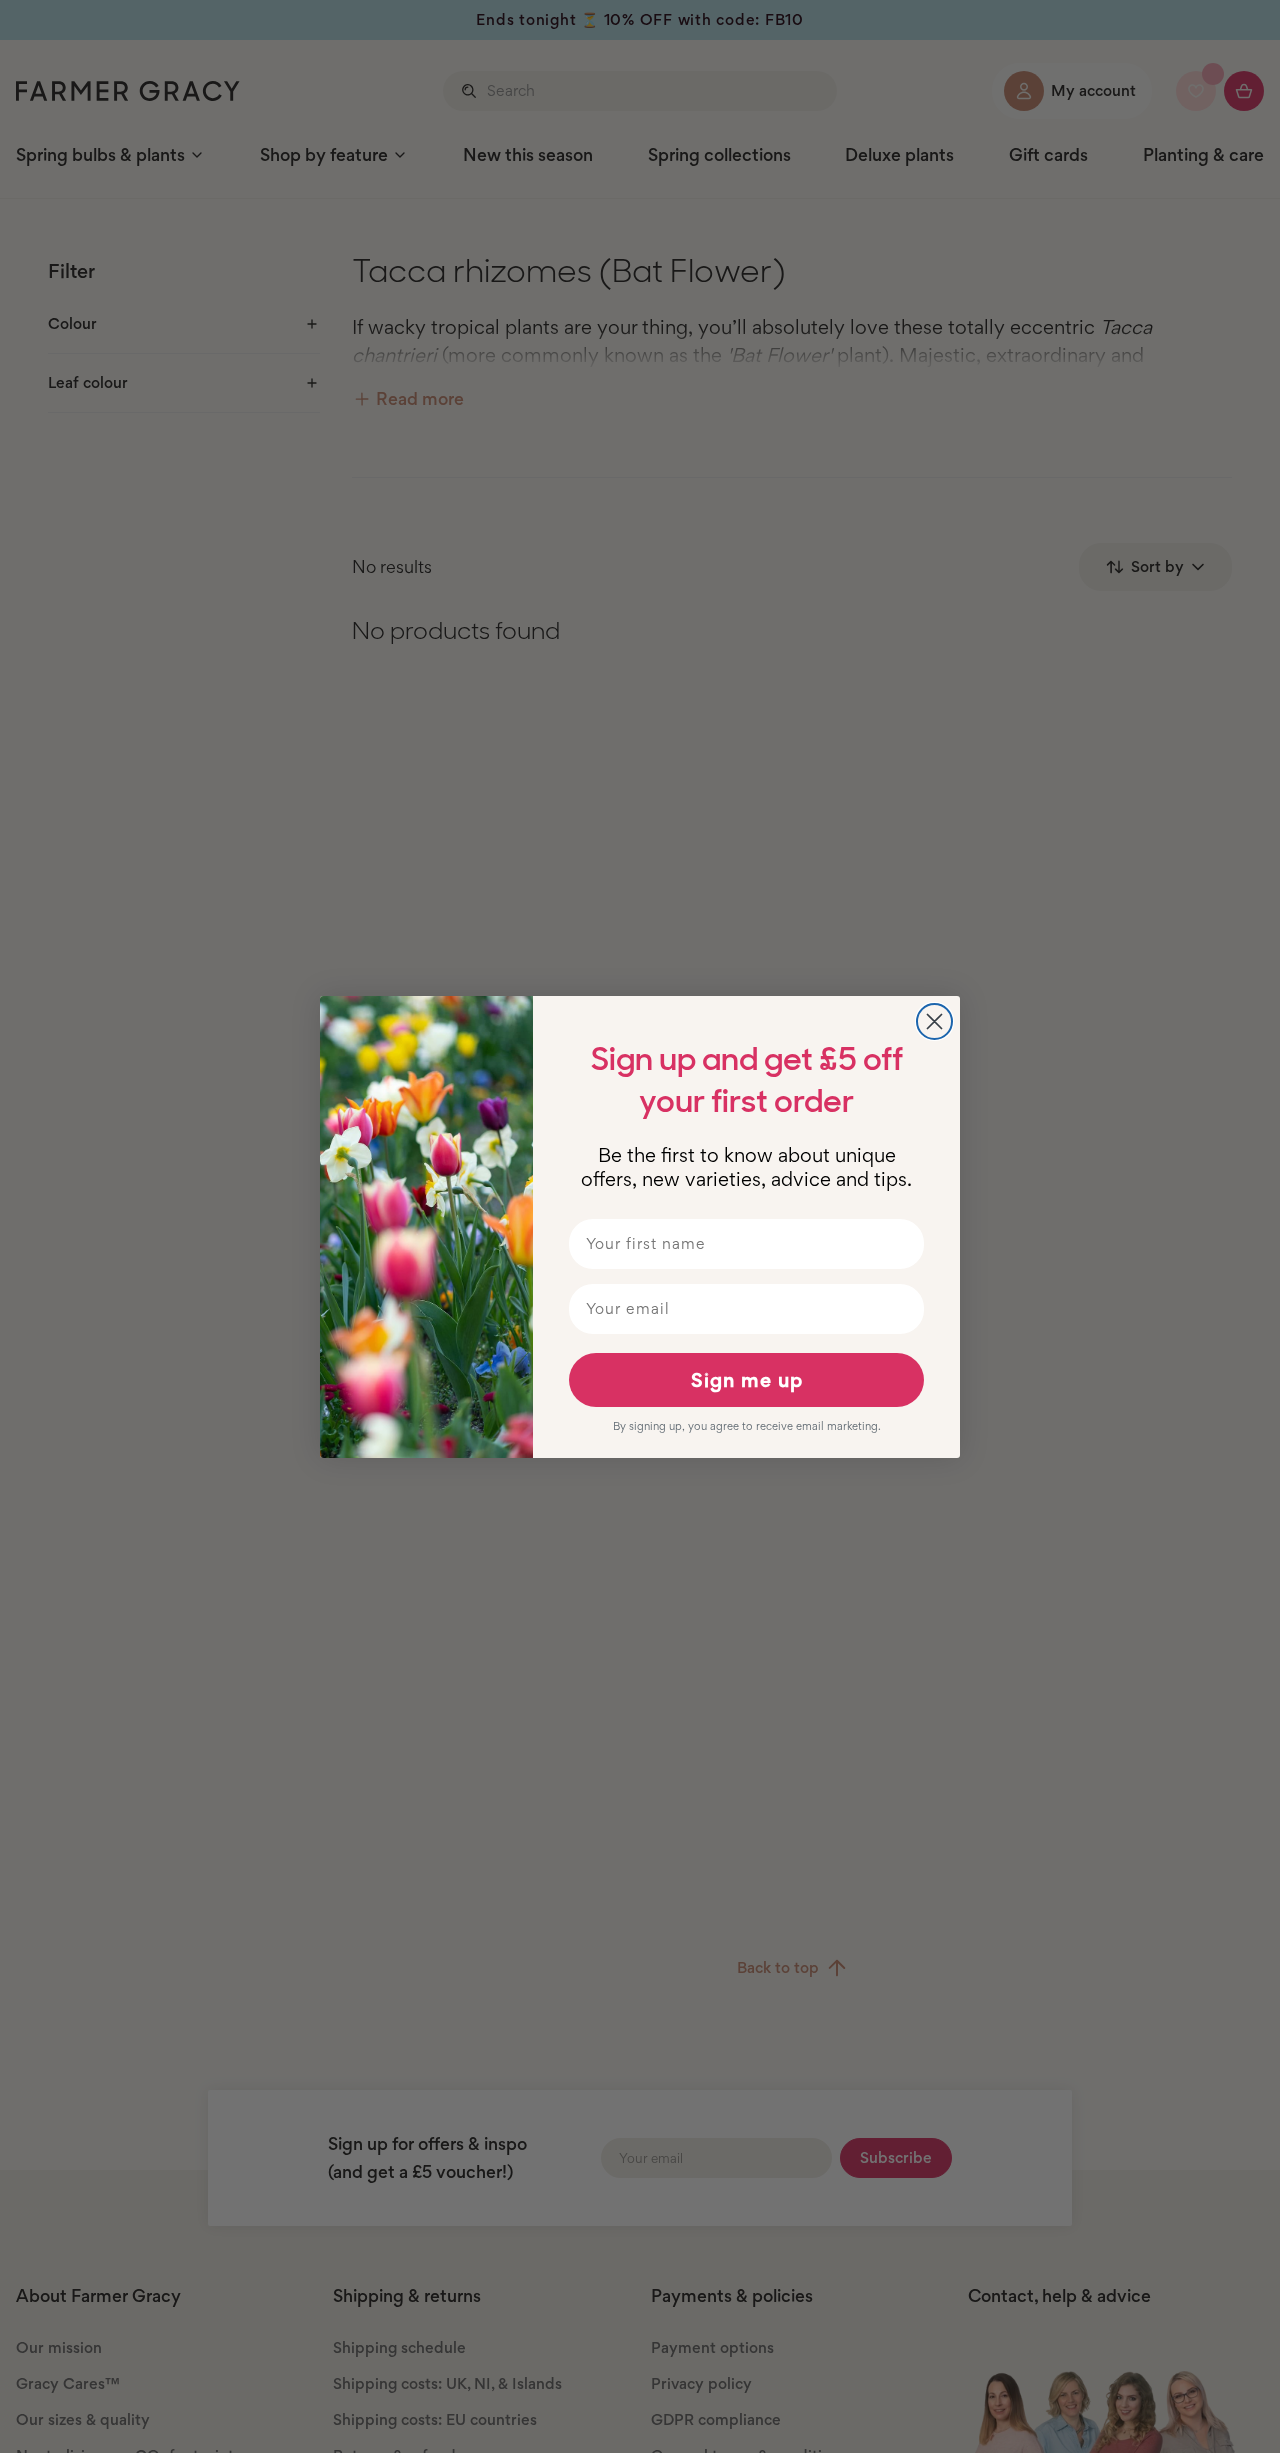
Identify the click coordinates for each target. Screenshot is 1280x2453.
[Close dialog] (934, 1021)
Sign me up (747, 1380)
